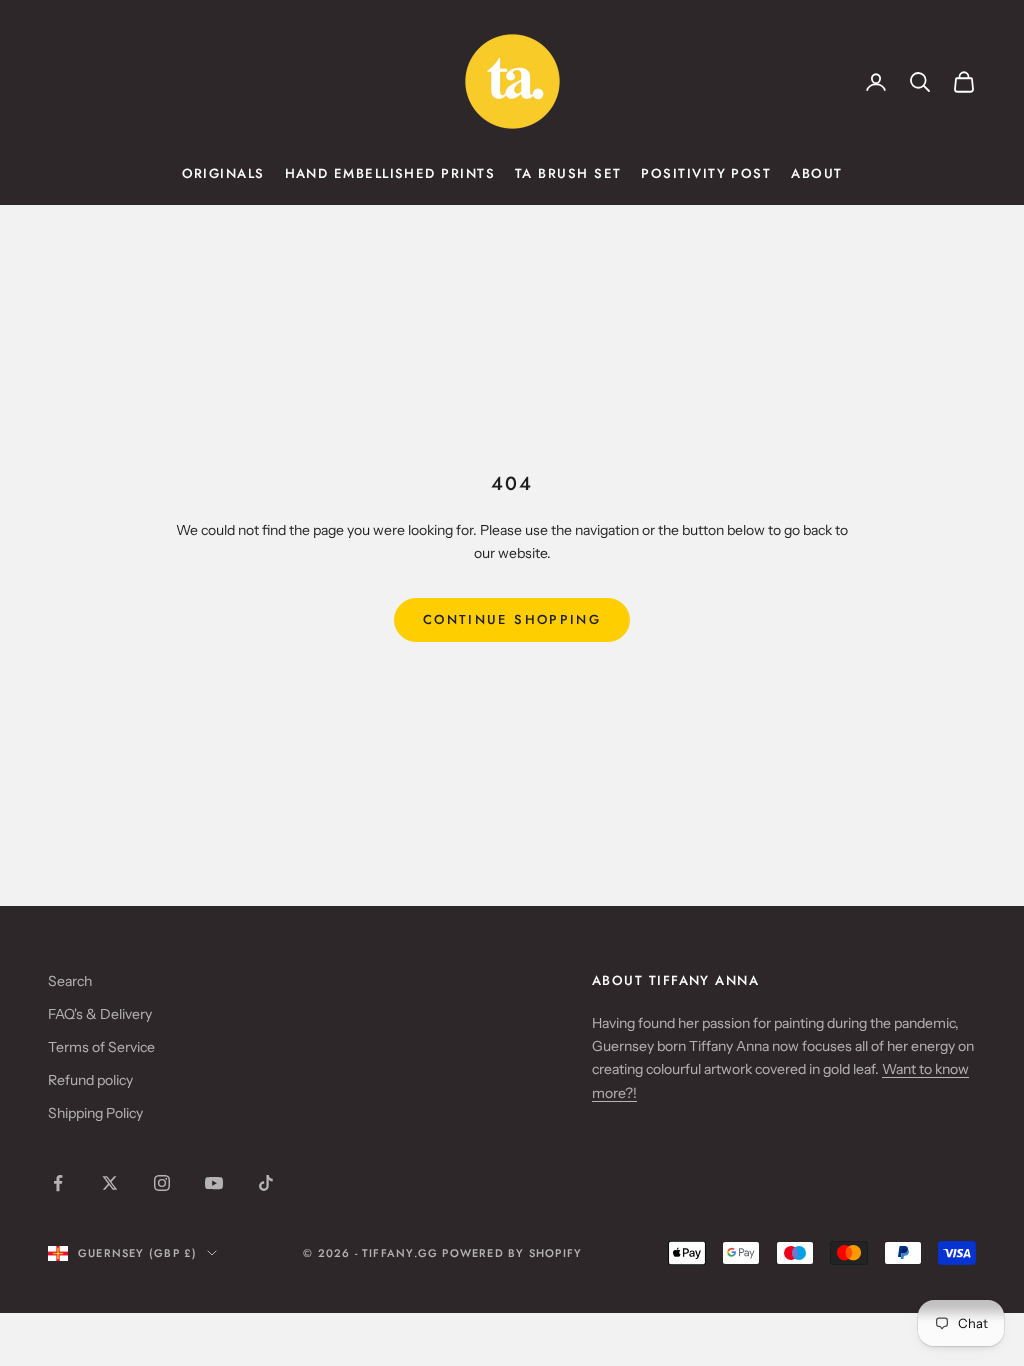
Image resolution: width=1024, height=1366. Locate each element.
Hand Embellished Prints (390, 173)
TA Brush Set (568, 173)
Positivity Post (706, 173)
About (816, 173)
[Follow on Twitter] (110, 1183)
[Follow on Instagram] (162, 1183)
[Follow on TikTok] (266, 1183)
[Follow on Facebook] (58, 1183)
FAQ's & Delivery (100, 1014)
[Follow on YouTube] (214, 1183)
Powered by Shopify (512, 1253)
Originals (223, 173)
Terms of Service (101, 1047)
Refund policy (90, 1080)
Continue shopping (512, 619)
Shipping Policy (95, 1113)
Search (70, 981)
